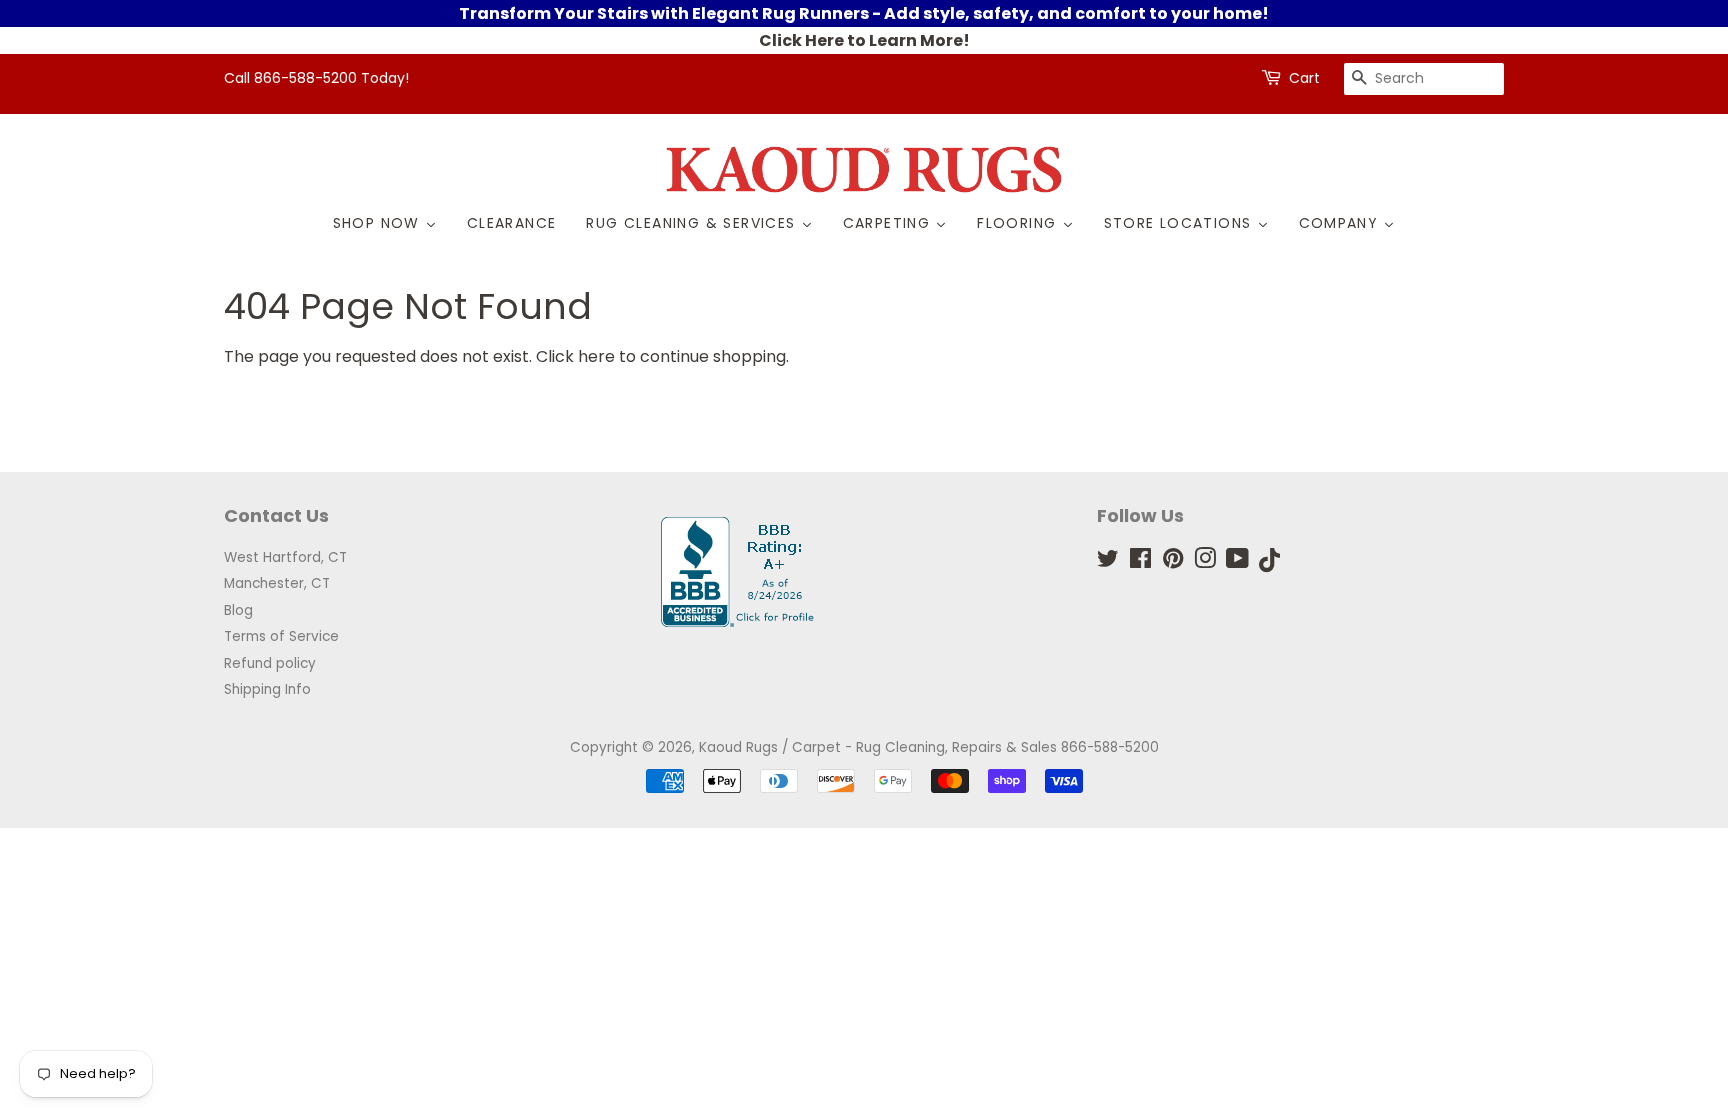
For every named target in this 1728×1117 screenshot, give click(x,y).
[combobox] (1424, 79)
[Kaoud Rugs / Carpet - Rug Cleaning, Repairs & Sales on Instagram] (1205, 562)
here (596, 356)
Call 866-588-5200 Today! (316, 78)
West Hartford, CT (285, 557)
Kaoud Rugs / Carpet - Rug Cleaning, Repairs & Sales (878, 747)
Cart (1304, 78)
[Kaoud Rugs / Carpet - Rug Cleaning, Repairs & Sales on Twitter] (1108, 562)
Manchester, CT (277, 583)
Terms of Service (281, 636)
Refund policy (270, 663)
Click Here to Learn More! (864, 40)
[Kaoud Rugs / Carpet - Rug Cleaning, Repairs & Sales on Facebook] (1140, 562)
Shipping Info (267, 689)
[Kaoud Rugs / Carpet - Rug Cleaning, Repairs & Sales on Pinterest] (1173, 562)
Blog (238, 610)
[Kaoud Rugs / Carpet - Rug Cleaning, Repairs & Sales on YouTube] (1237, 562)
